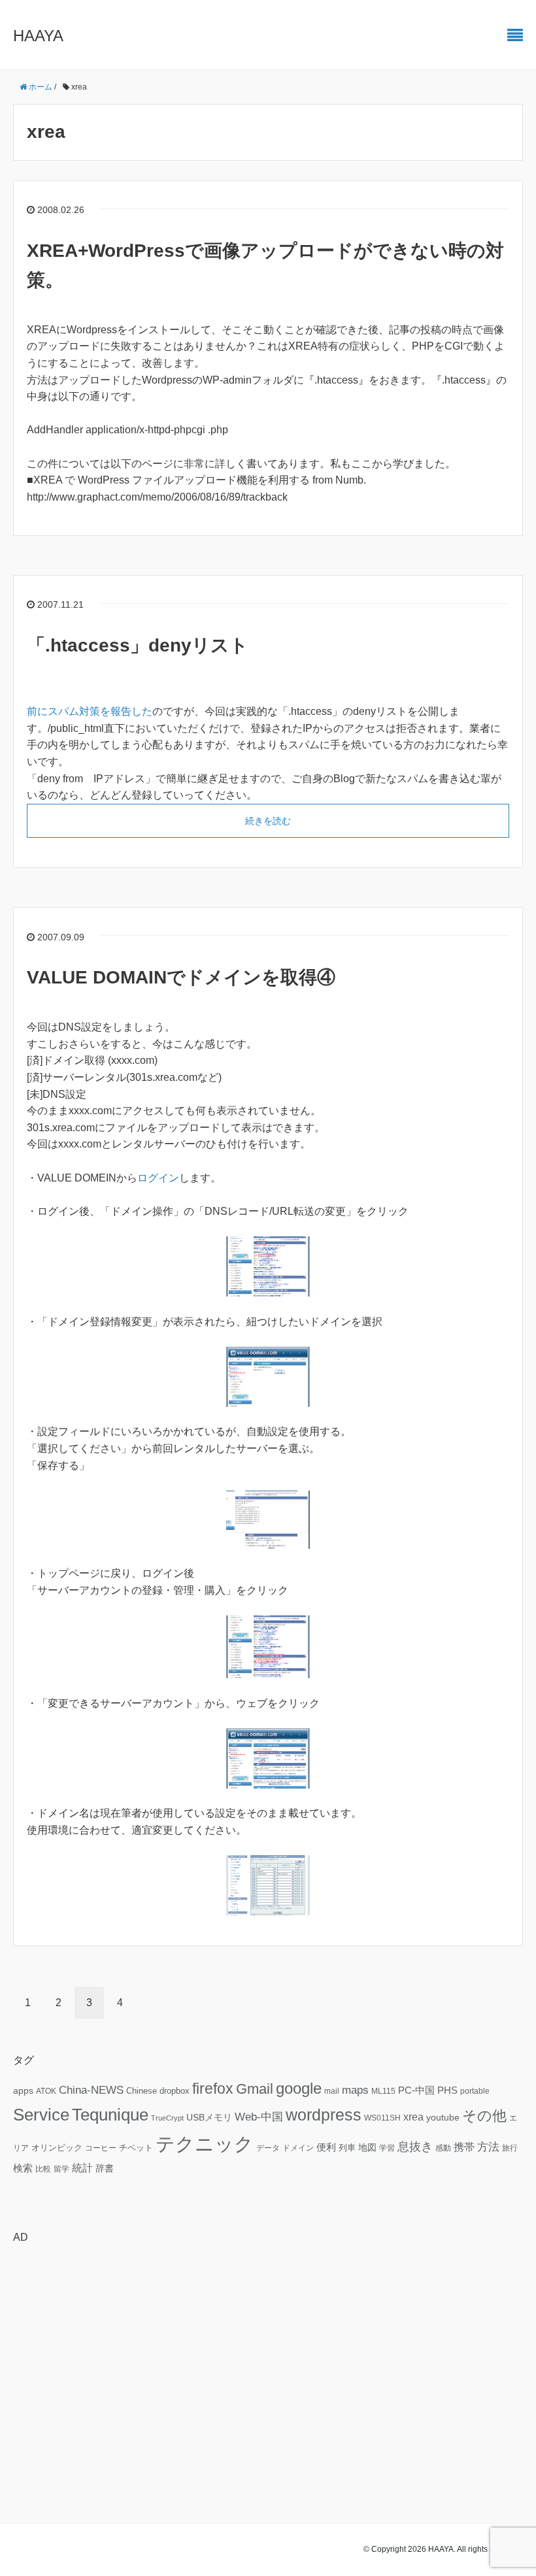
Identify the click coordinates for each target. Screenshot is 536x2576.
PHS (447, 2090)
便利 (326, 2147)
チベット (136, 2148)
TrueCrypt (167, 2118)
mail (332, 2091)
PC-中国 (416, 2090)
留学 (61, 2169)
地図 (367, 2147)
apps (23, 2090)
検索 (23, 2168)
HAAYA (38, 36)
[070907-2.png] (268, 1376)
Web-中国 (259, 2117)
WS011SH (382, 2118)
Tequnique (110, 2115)
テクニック (205, 2144)
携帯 (464, 2147)
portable (475, 2091)
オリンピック (57, 2148)
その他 (484, 2116)
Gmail (255, 2089)
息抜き (415, 2147)
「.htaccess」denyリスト (138, 645)
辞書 (105, 2168)
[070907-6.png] (268, 1646)
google (299, 2089)
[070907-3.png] (268, 1518)
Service (41, 2115)
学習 (387, 2148)
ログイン (158, 1178)
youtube (443, 2117)
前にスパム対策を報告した (90, 711)
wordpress (324, 2115)
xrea (413, 2117)
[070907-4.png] (268, 1758)
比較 (43, 2169)
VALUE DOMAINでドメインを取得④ (181, 977)
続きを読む (268, 821)
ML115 (383, 2091)
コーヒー (101, 2148)
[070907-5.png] (268, 1884)
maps (355, 2090)
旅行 (510, 2148)
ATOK (46, 2091)
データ (268, 2148)
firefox (213, 2089)
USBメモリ (209, 2117)
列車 (347, 2148)
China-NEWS (91, 2090)
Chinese (142, 2091)
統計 (82, 2168)
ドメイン (298, 2148)
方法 (488, 2147)
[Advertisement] (268, 2345)
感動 (443, 2148)
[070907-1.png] (268, 1265)
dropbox (175, 2091)
